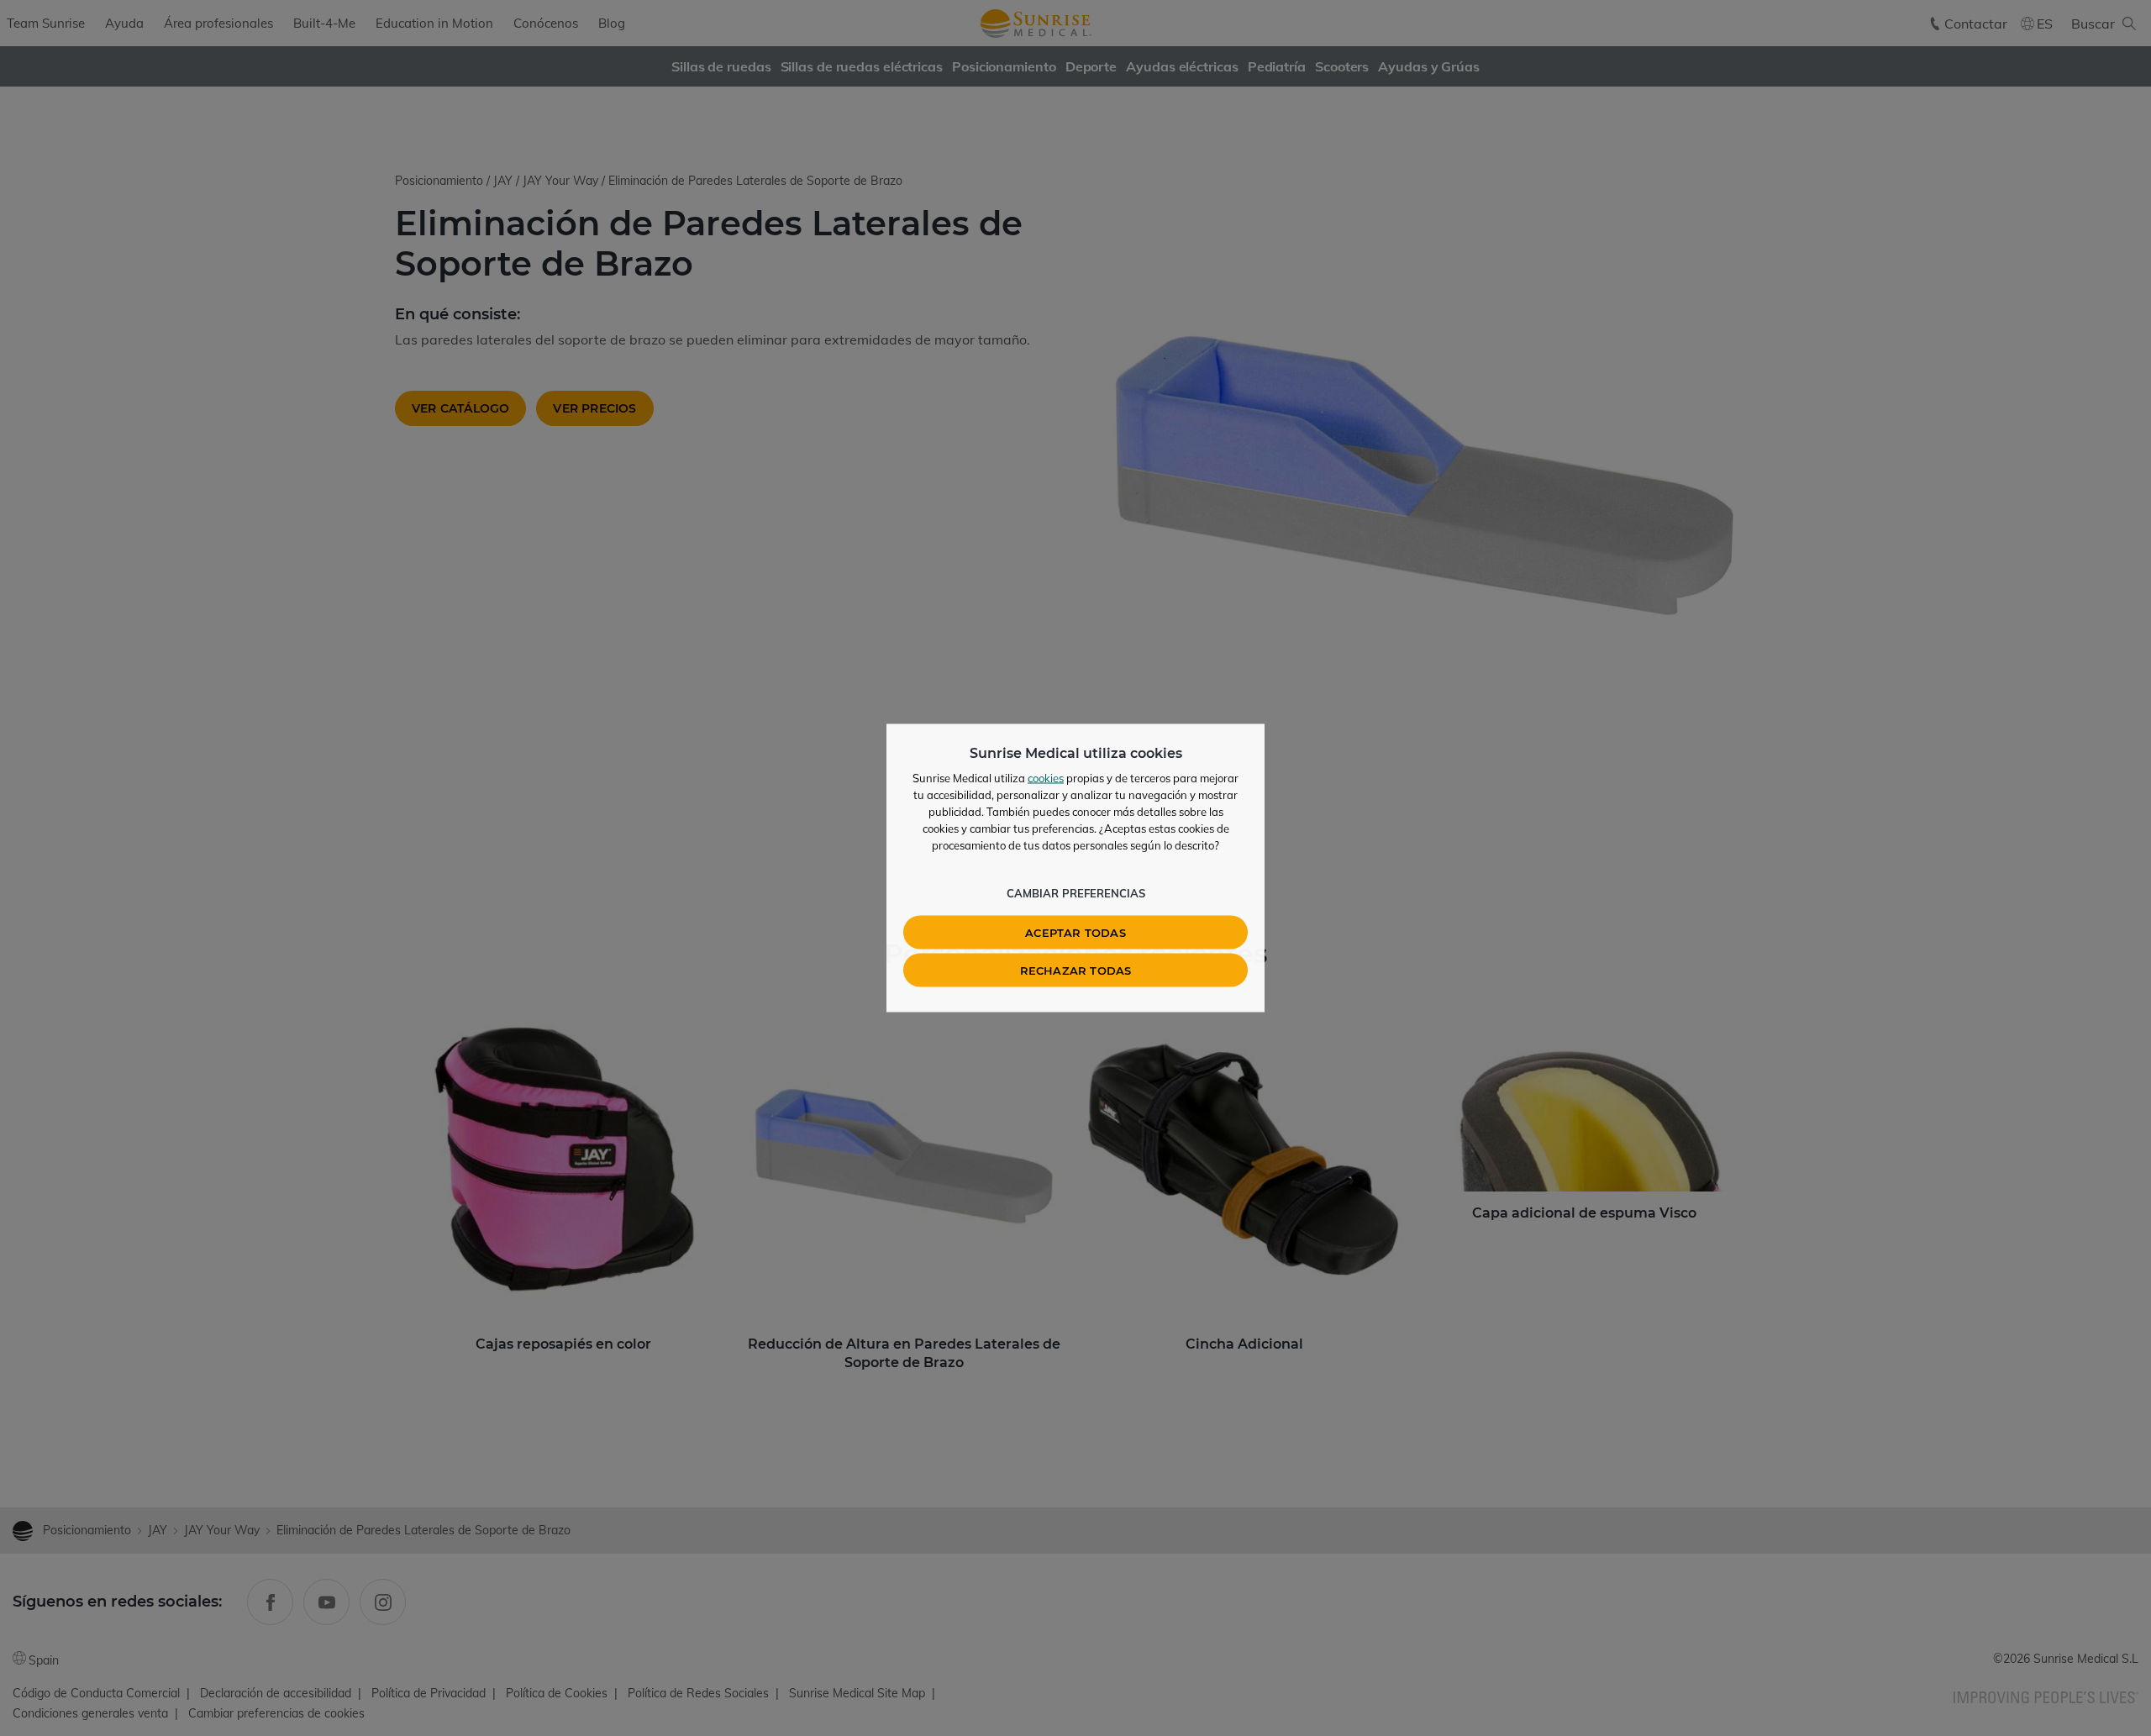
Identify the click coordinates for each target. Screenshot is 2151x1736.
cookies (1046, 778)
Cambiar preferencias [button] (1076, 893)
